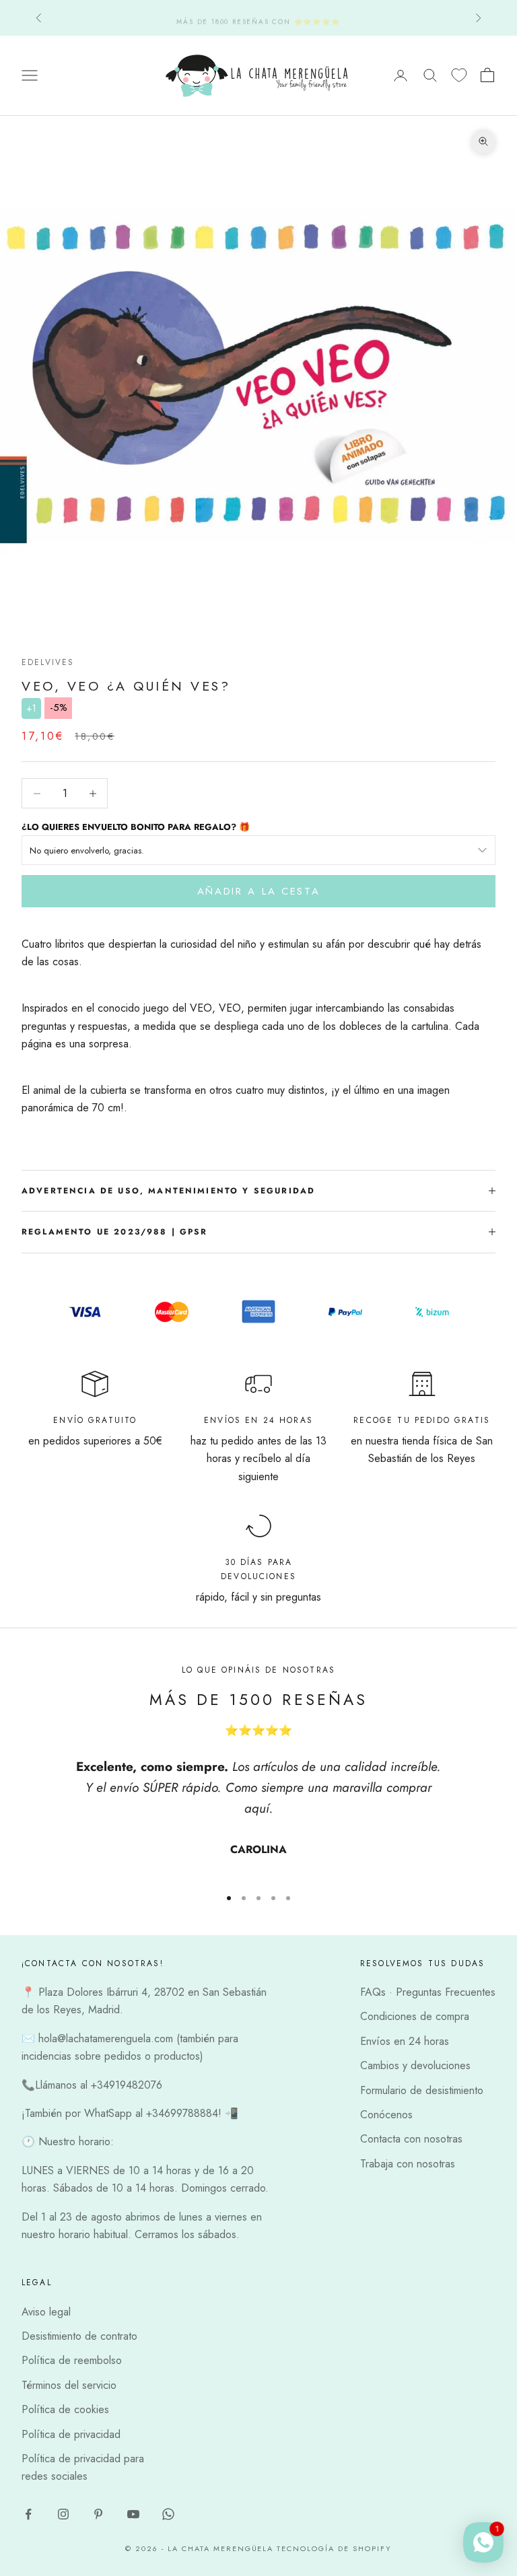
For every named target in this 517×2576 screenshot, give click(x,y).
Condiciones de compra (415, 2016)
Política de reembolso (72, 2360)
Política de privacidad (71, 2434)
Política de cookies (65, 2409)
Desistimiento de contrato (79, 2336)
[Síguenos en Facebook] (28, 2514)
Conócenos (386, 2115)
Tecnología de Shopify (334, 2548)
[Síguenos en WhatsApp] (168, 2514)
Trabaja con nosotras (408, 2164)
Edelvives (48, 662)
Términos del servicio (69, 2385)
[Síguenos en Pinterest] (98, 2514)
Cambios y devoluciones (415, 2065)
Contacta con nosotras (411, 2139)
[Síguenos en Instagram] (63, 2514)
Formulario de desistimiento (422, 2090)
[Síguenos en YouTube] (133, 2514)
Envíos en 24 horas (405, 2041)
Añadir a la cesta (259, 891)
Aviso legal (46, 2312)
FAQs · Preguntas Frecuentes (428, 1992)
